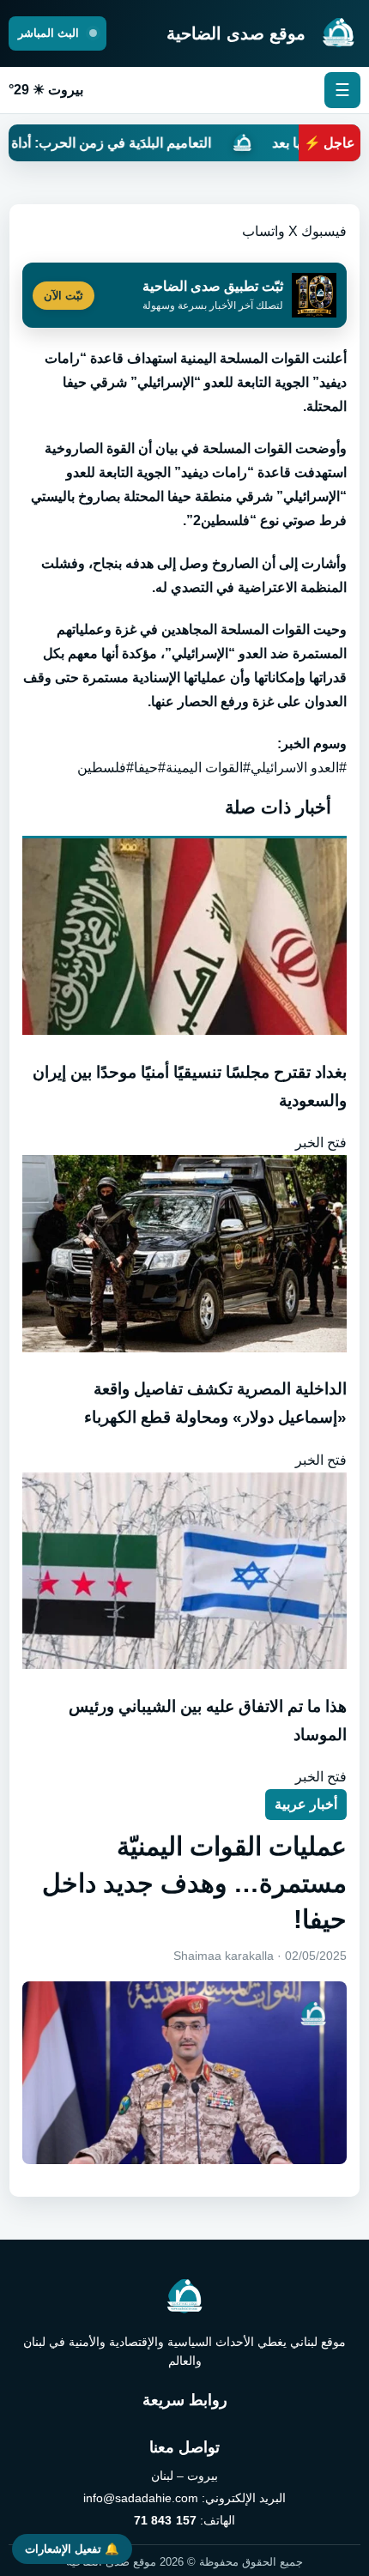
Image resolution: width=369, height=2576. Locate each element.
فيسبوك (324, 231)
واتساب (263, 231)
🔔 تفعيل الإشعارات (72, 2549)
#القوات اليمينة (208, 768)
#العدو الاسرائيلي (299, 768)
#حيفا (150, 768)
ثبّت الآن (64, 296)
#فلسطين (106, 768)
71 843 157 (165, 2520)
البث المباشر (50, 33)
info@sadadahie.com (141, 2498)
